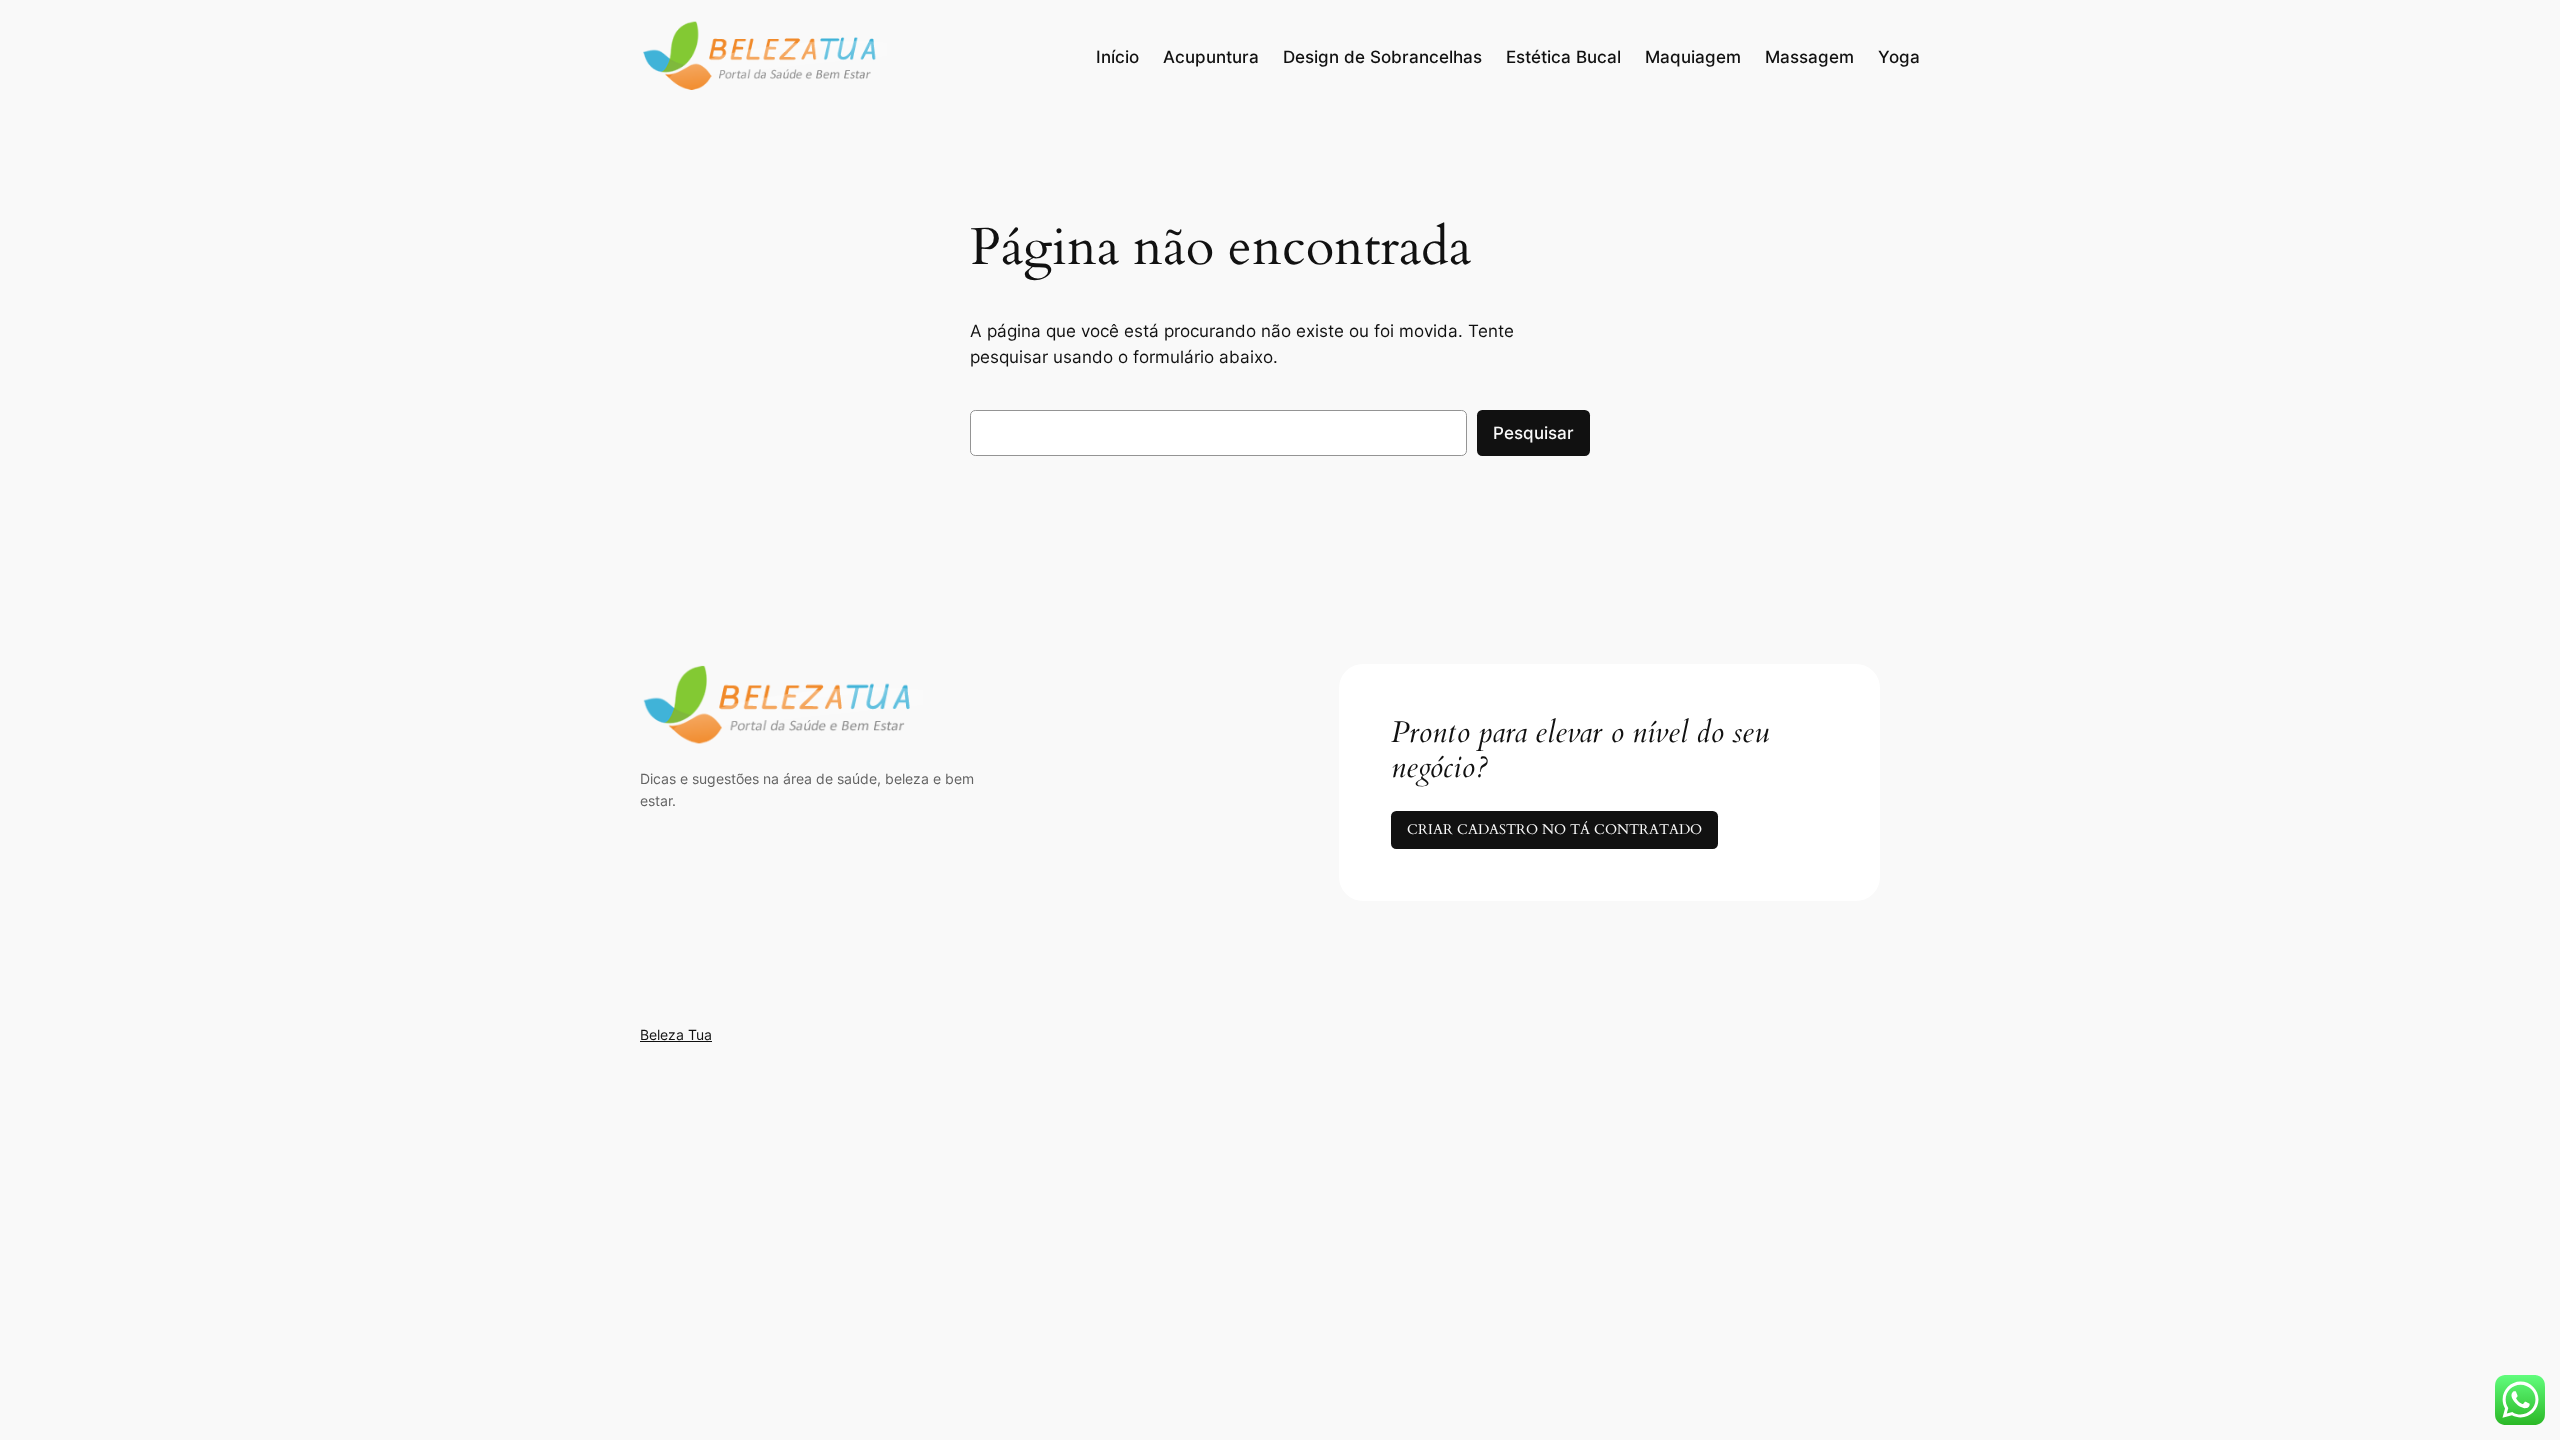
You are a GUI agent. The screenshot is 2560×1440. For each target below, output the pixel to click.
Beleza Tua (676, 1034)
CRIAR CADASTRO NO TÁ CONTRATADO (1554, 829)
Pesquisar (1533, 433)
